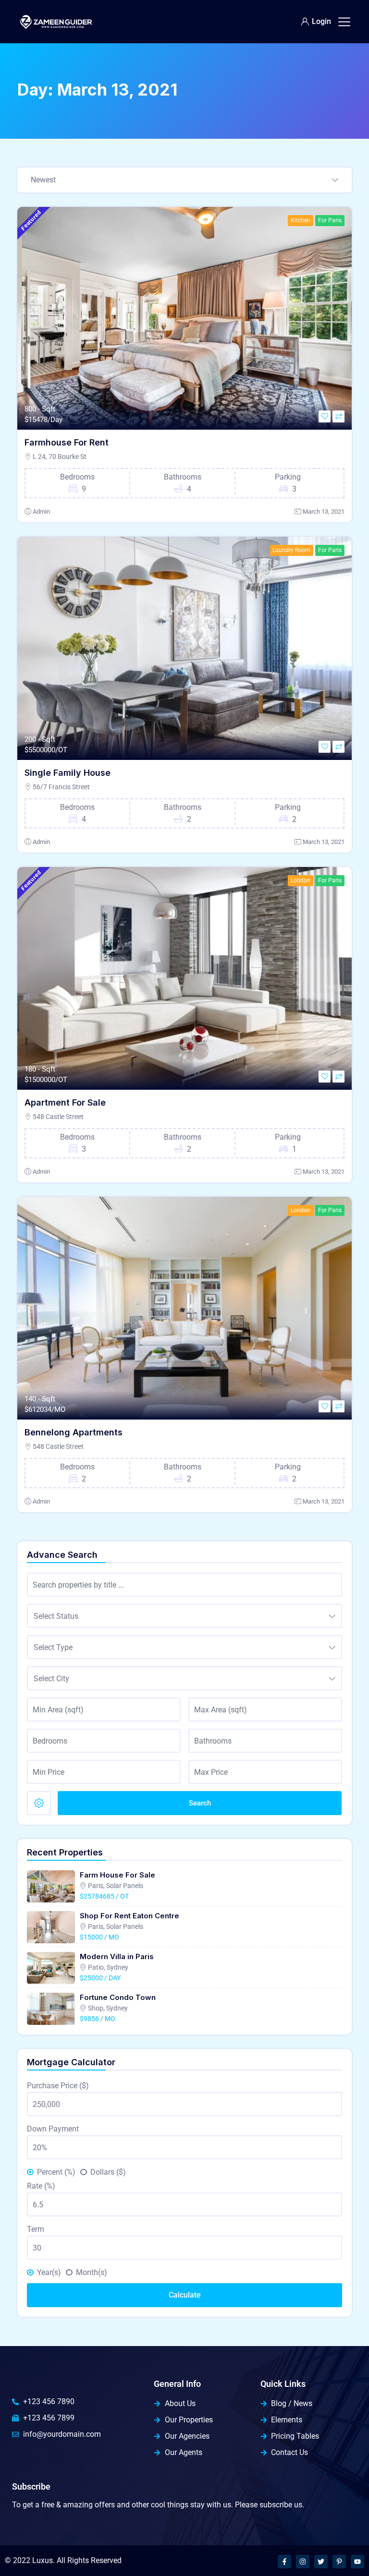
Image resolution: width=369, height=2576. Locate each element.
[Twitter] (321, 2562)
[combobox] (184, 181)
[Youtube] (357, 2562)
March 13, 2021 (324, 512)
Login (321, 21)
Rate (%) (41, 2186)
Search (200, 1803)
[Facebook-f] (284, 2562)
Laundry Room (291, 550)
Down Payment (53, 2129)
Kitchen (301, 220)
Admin (41, 512)
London (301, 880)
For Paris (330, 220)
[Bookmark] (325, 416)
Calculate (185, 2295)
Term (36, 2229)
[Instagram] (303, 2562)
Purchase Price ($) (58, 2086)
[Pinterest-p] (339, 2562)
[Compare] (338, 416)
